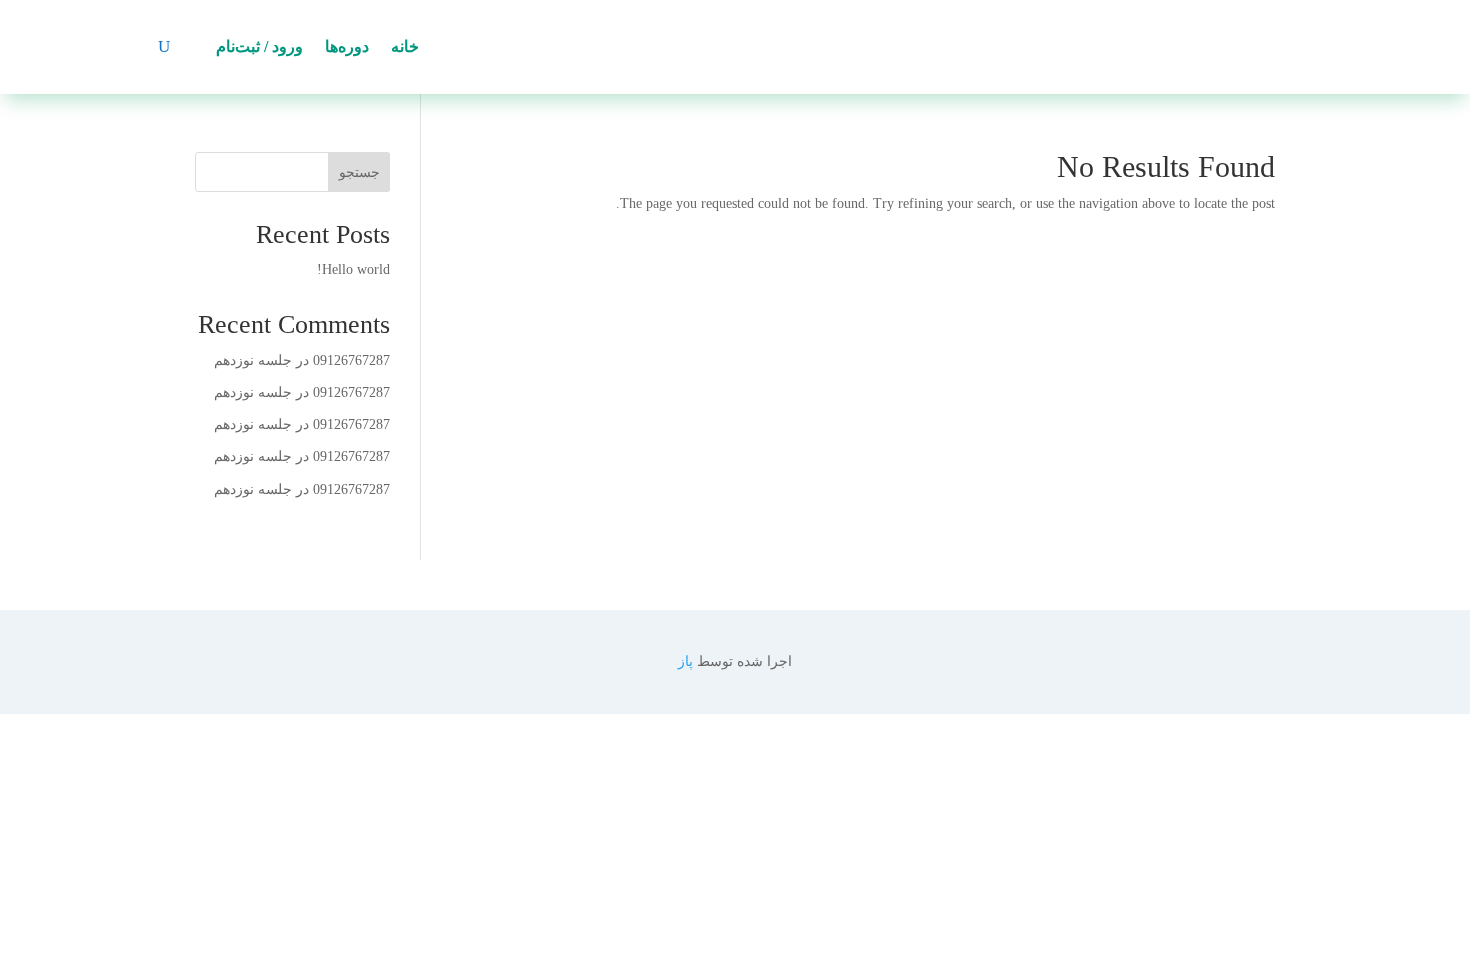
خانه (405, 46)
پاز (685, 661)
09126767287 (351, 360)
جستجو (359, 172)
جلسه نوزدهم (253, 360)
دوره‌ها (347, 46)
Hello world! (353, 269)
